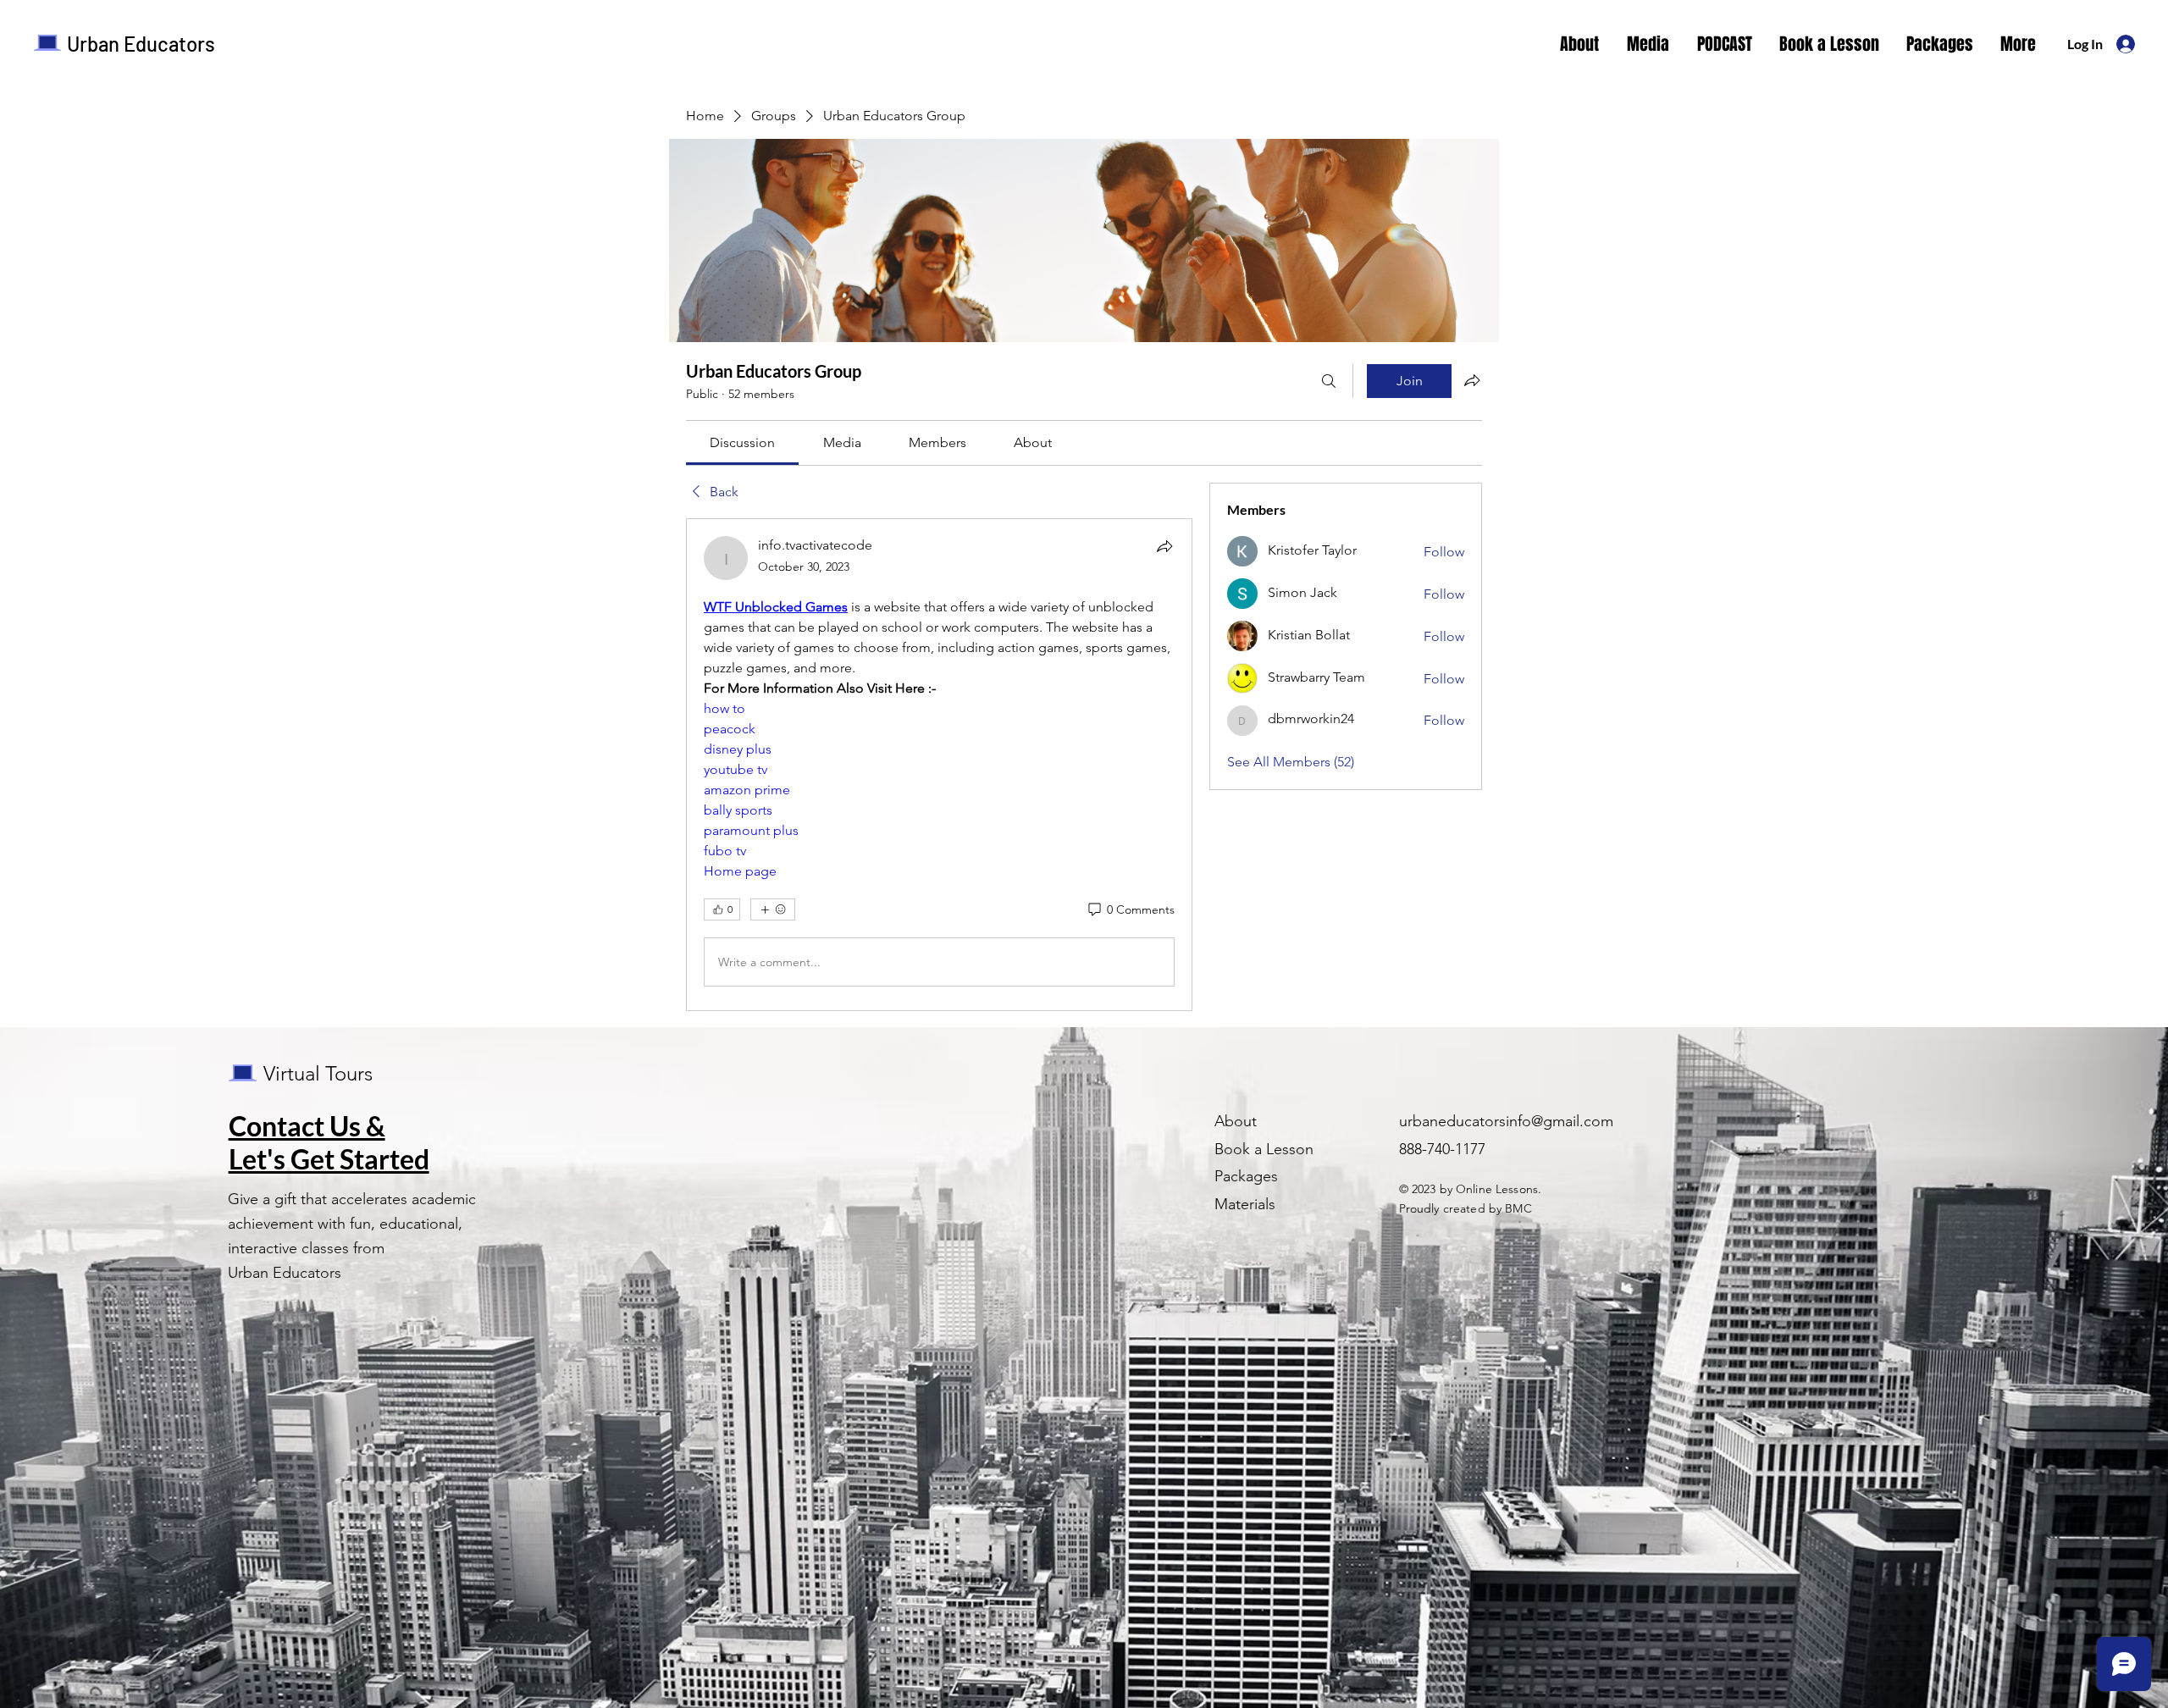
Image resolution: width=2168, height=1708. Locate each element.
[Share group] (1472, 380)
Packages (1246, 1176)
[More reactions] (773, 909)
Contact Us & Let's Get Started (329, 1142)
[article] (939, 765)
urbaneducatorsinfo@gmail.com (1506, 1121)
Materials (1245, 1204)
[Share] (1164, 546)
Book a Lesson (1264, 1149)
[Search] (1329, 381)
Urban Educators (141, 44)
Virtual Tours (318, 1073)
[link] (742, 442)
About (1236, 1121)
